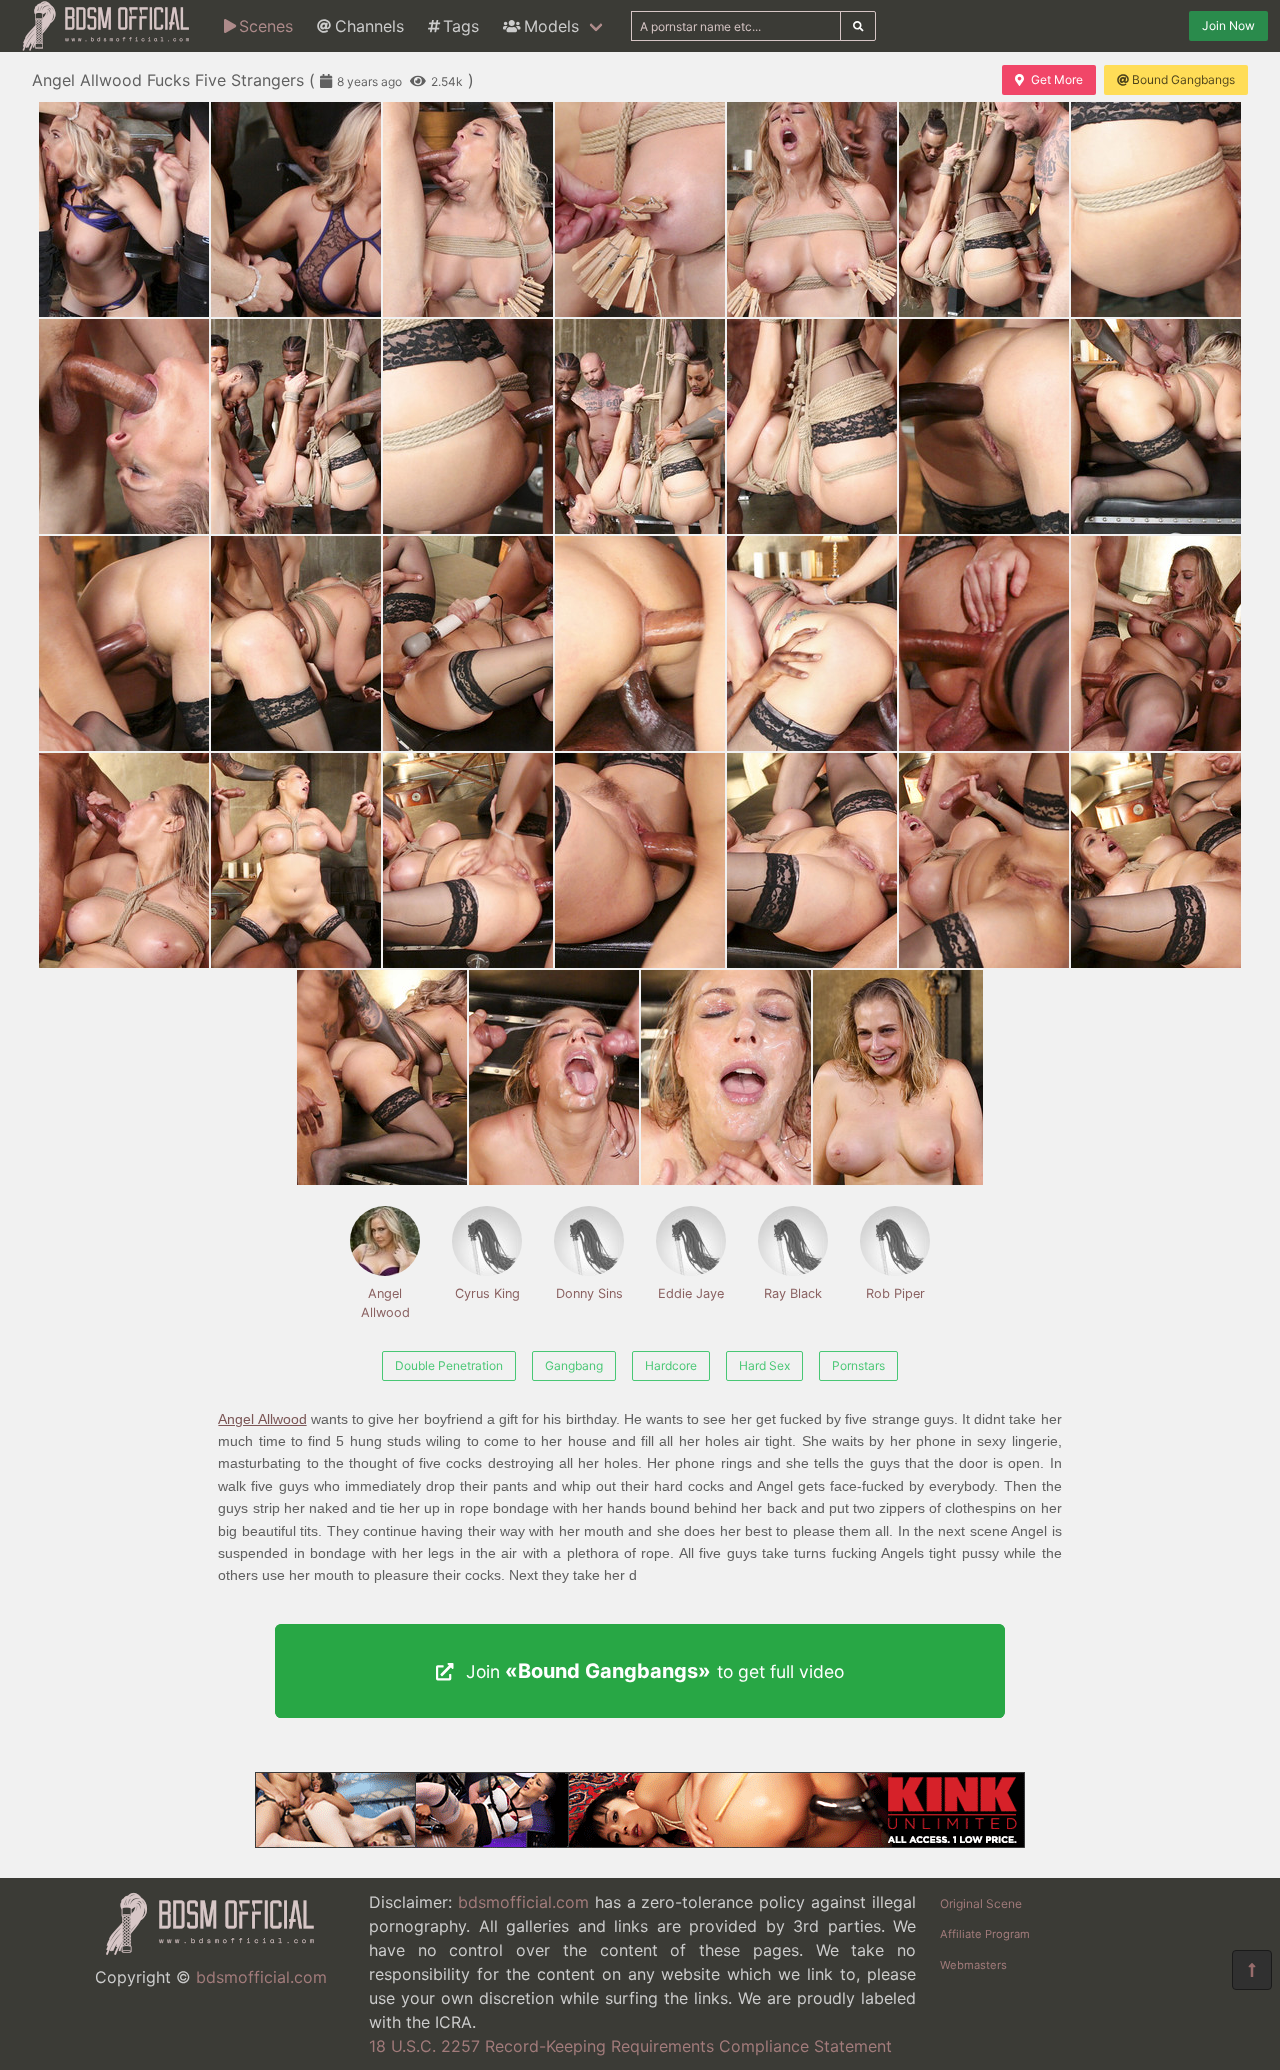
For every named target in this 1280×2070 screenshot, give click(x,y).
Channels (369, 26)
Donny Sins (589, 1293)
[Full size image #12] (984, 426)
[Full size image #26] (984, 860)
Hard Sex (764, 1365)
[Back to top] (1252, 1970)
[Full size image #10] (640, 426)
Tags (461, 26)
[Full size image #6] (1156, 209)
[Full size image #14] (124, 643)
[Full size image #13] (1156, 426)
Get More (1057, 79)
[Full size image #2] (468, 209)
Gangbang (574, 1365)
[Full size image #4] (812, 209)
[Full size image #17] (640, 643)
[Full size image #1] (296, 209)
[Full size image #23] (468, 860)
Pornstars (858, 1365)
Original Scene (981, 1903)
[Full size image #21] (124, 860)
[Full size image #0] (124, 209)
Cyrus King (487, 1293)
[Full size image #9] (468, 426)
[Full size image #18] (812, 643)
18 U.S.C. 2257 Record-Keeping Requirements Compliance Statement (630, 2046)
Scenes (266, 26)
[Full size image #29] (554, 1077)
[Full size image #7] (124, 426)
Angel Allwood (385, 1303)
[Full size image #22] (296, 860)
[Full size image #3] (640, 209)
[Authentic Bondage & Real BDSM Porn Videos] (640, 1842)
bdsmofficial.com (261, 1977)
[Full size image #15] (296, 643)
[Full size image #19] (984, 643)
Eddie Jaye (691, 1293)
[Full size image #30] (726, 1077)
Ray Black (793, 1293)
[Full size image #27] (1156, 860)
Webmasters (973, 1965)
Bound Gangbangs (1183, 79)
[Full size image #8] (296, 426)
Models (551, 26)
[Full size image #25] (812, 860)
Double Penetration (449, 1365)
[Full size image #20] (1156, 643)
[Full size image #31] (898, 1077)
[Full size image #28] (382, 1077)
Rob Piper (895, 1293)
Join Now (1228, 25)
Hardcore (671, 1365)
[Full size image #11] (812, 426)
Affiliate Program (985, 1934)
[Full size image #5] (984, 209)
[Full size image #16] (468, 643)
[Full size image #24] (640, 860)
